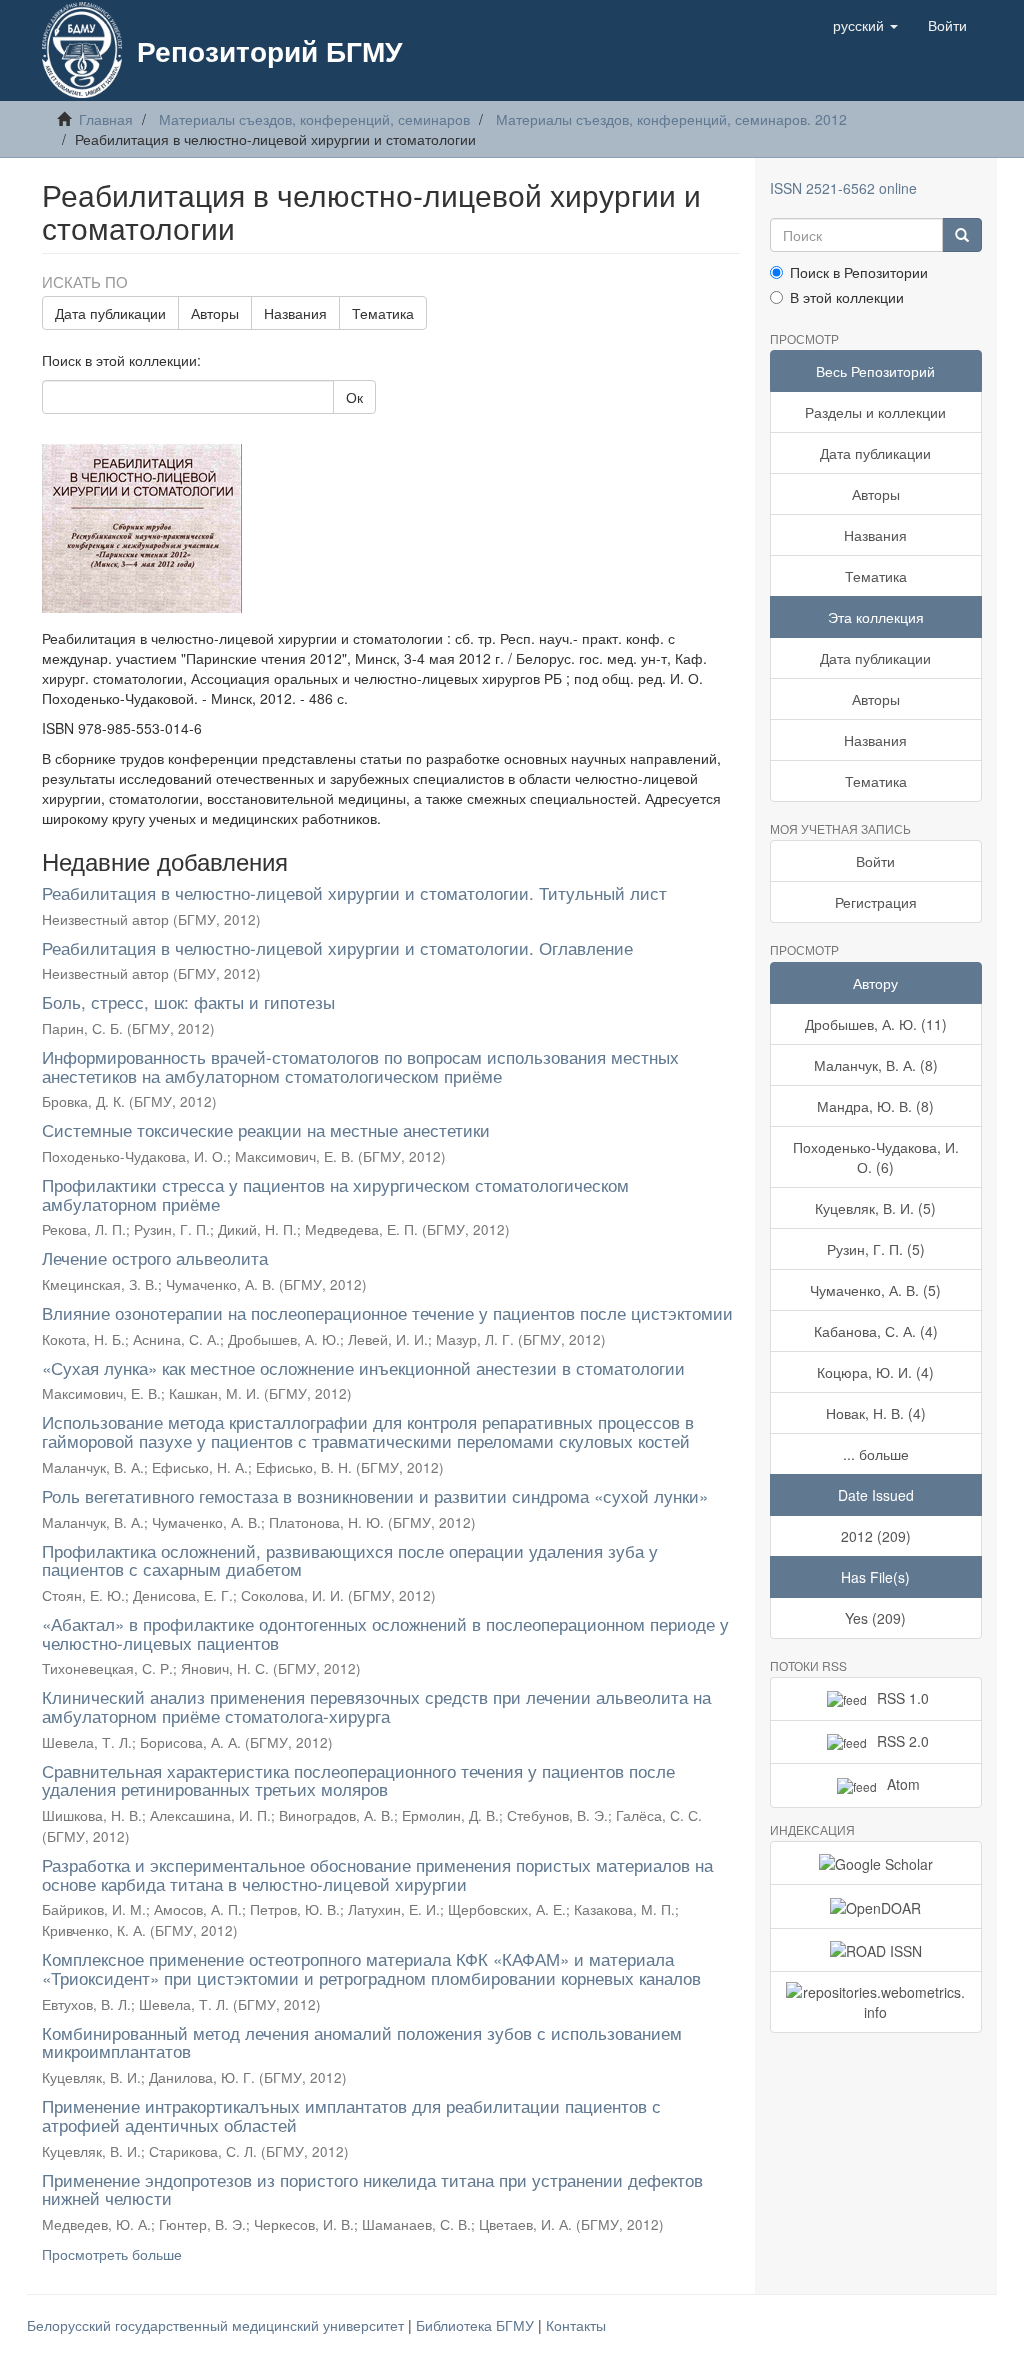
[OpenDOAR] (876, 1906)
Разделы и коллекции (875, 412)
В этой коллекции (847, 297)
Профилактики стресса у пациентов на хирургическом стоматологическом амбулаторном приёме (335, 1194)
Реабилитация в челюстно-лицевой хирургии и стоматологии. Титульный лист (354, 892)
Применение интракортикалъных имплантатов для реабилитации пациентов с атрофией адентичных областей (351, 2115)
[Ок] (962, 235)
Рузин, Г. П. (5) (876, 1249)
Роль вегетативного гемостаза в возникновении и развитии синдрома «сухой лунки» (375, 1495)
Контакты (576, 2325)
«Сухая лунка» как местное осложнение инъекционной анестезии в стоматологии (363, 1367)
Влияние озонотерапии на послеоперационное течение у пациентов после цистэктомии (387, 1312)
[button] (865, 25)
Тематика (383, 313)
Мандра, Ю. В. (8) (875, 1106)
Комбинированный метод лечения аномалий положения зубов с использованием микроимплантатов (362, 2042)
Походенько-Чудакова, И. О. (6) (876, 1157)
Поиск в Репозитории (859, 272)
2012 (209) (876, 1536)
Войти (875, 861)
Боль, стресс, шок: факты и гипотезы (188, 1001)
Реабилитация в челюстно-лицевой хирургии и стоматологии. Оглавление (337, 947)
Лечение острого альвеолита (155, 1257)
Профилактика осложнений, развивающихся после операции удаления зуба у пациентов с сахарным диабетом (350, 1560)
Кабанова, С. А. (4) (876, 1331)
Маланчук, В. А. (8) (876, 1065)
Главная (106, 119)
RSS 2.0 (903, 1741)
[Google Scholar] (876, 1863)
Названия (295, 313)
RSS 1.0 (903, 1698)
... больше (876, 1454)
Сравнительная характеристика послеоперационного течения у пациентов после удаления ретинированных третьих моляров (358, 1780)
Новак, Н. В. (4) (876, 1413)
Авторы (215, 313)
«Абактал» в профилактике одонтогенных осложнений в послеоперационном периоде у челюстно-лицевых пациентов (385, 1633)
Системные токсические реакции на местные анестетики (266, 1129)
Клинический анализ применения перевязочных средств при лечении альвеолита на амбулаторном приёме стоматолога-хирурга (376, 1706)
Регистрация (876, 902)
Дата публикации (110, 313)
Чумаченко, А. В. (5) (875, 1290)
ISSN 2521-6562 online (843, 188)
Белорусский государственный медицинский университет (217, 2325)
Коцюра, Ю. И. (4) (875, 1372)
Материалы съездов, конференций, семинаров (314, 119)
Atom (903, 1784)
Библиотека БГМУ (477, 2325)
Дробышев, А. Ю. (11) (876, 1024)
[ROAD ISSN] (876, 1950)
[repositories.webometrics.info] (876, 2002)
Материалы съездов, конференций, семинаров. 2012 (671, 119)
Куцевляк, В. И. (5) (875, 1208)
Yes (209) (875, 1618)
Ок (354, 397)
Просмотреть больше (112, 2254)
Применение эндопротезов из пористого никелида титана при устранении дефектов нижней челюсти (372, 2189)
